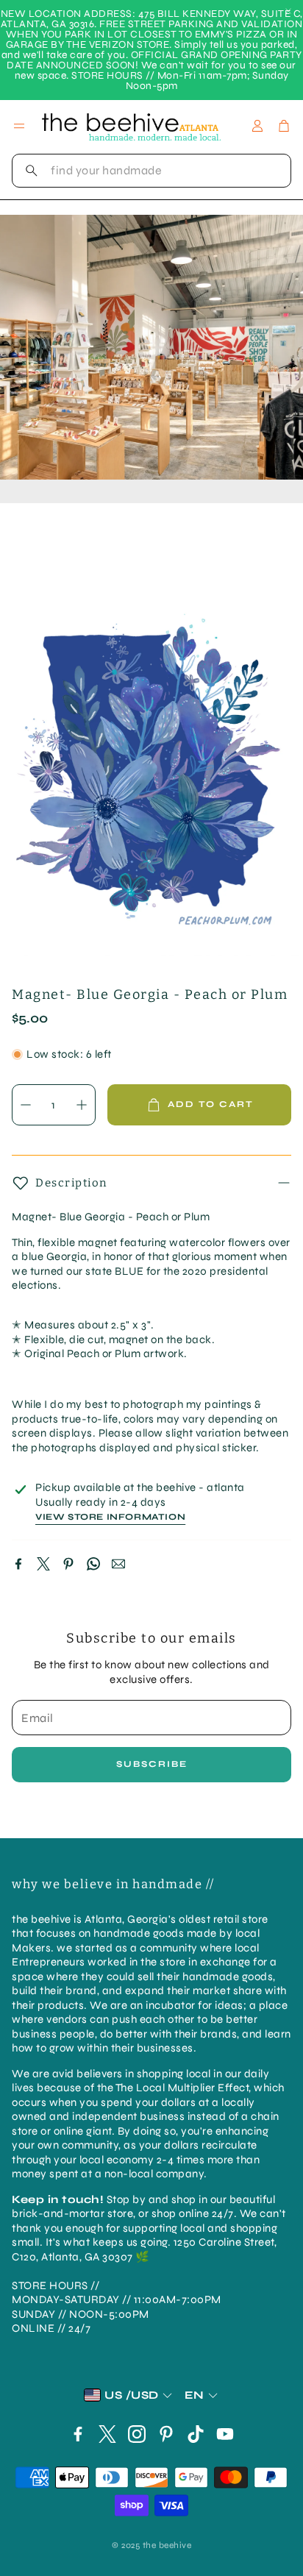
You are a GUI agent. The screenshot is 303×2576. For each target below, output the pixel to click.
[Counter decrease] (26, 1105)
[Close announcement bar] (288, 11)
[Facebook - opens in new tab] (78, 2434)
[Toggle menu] (19, 126)
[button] (151, 171)
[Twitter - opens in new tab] (107, 2434)
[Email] (118, 1564)
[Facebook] (18, 1564)
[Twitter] (43, 1564)
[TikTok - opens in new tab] (196, 2434)
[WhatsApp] (93, 1564)
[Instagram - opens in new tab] (137, 2434)
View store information (110, 1517)
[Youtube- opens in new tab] (225, 2434)
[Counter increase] (82, 1105)
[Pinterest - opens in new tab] (166, 2434)
